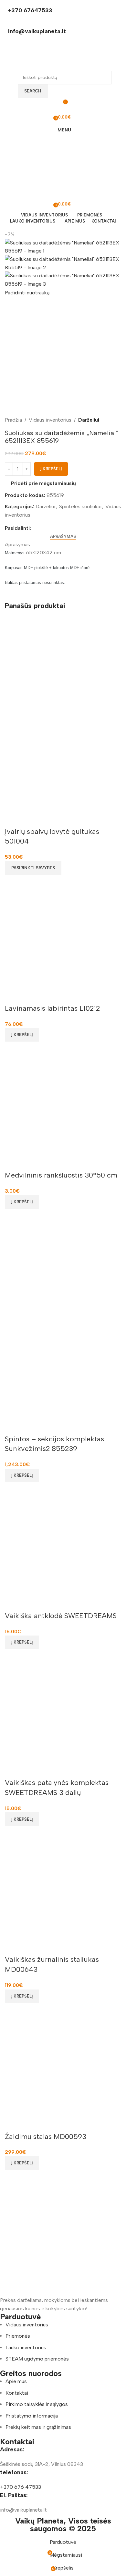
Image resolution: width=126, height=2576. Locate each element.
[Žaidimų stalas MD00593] (63, 2067)
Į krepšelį (51, 469)
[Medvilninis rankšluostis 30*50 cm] (63, 1106)
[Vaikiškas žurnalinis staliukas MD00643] (63, 1890)
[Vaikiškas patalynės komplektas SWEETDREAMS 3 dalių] (63, 1713)
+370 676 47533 (21, 2487)
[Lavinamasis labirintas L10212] (63, 939)
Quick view (13, 883)
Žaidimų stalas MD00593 (46, 2137)
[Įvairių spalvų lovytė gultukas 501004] (63, 665)
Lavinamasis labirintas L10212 (52, 1008)
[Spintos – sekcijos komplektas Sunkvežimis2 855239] (63, 1273)
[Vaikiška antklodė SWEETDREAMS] (63, 1546)
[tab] (63, 537)
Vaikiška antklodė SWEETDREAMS (61, 1616)
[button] (22, 1035)
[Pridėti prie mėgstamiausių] (13, 819)
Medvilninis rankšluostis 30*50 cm (61, 1175)
